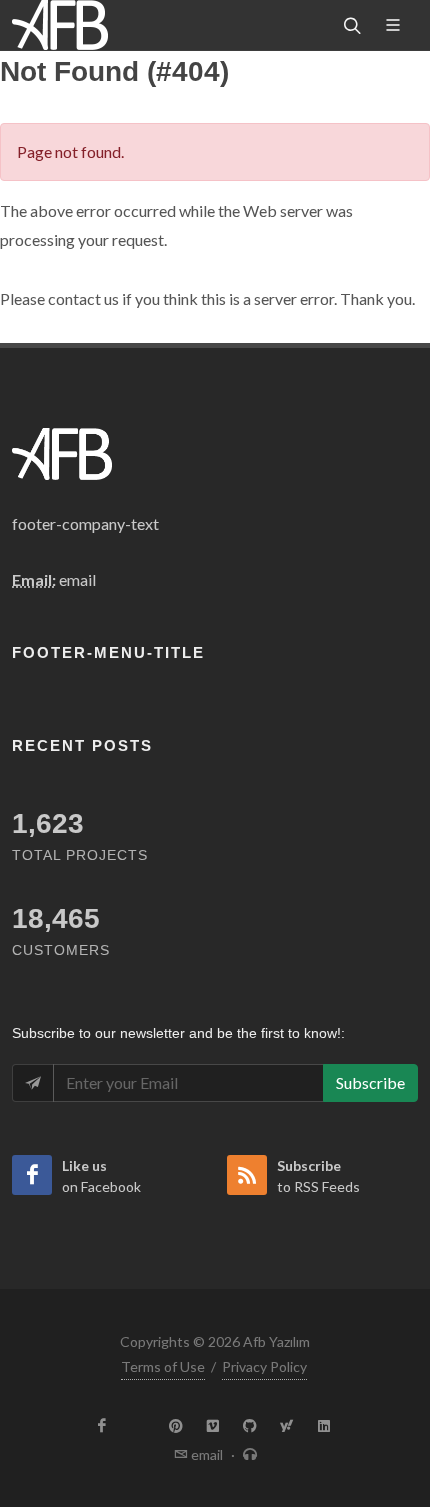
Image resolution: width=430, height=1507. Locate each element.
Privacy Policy (264, 1366)
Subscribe (370, 1082)
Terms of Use (163, 1366)
